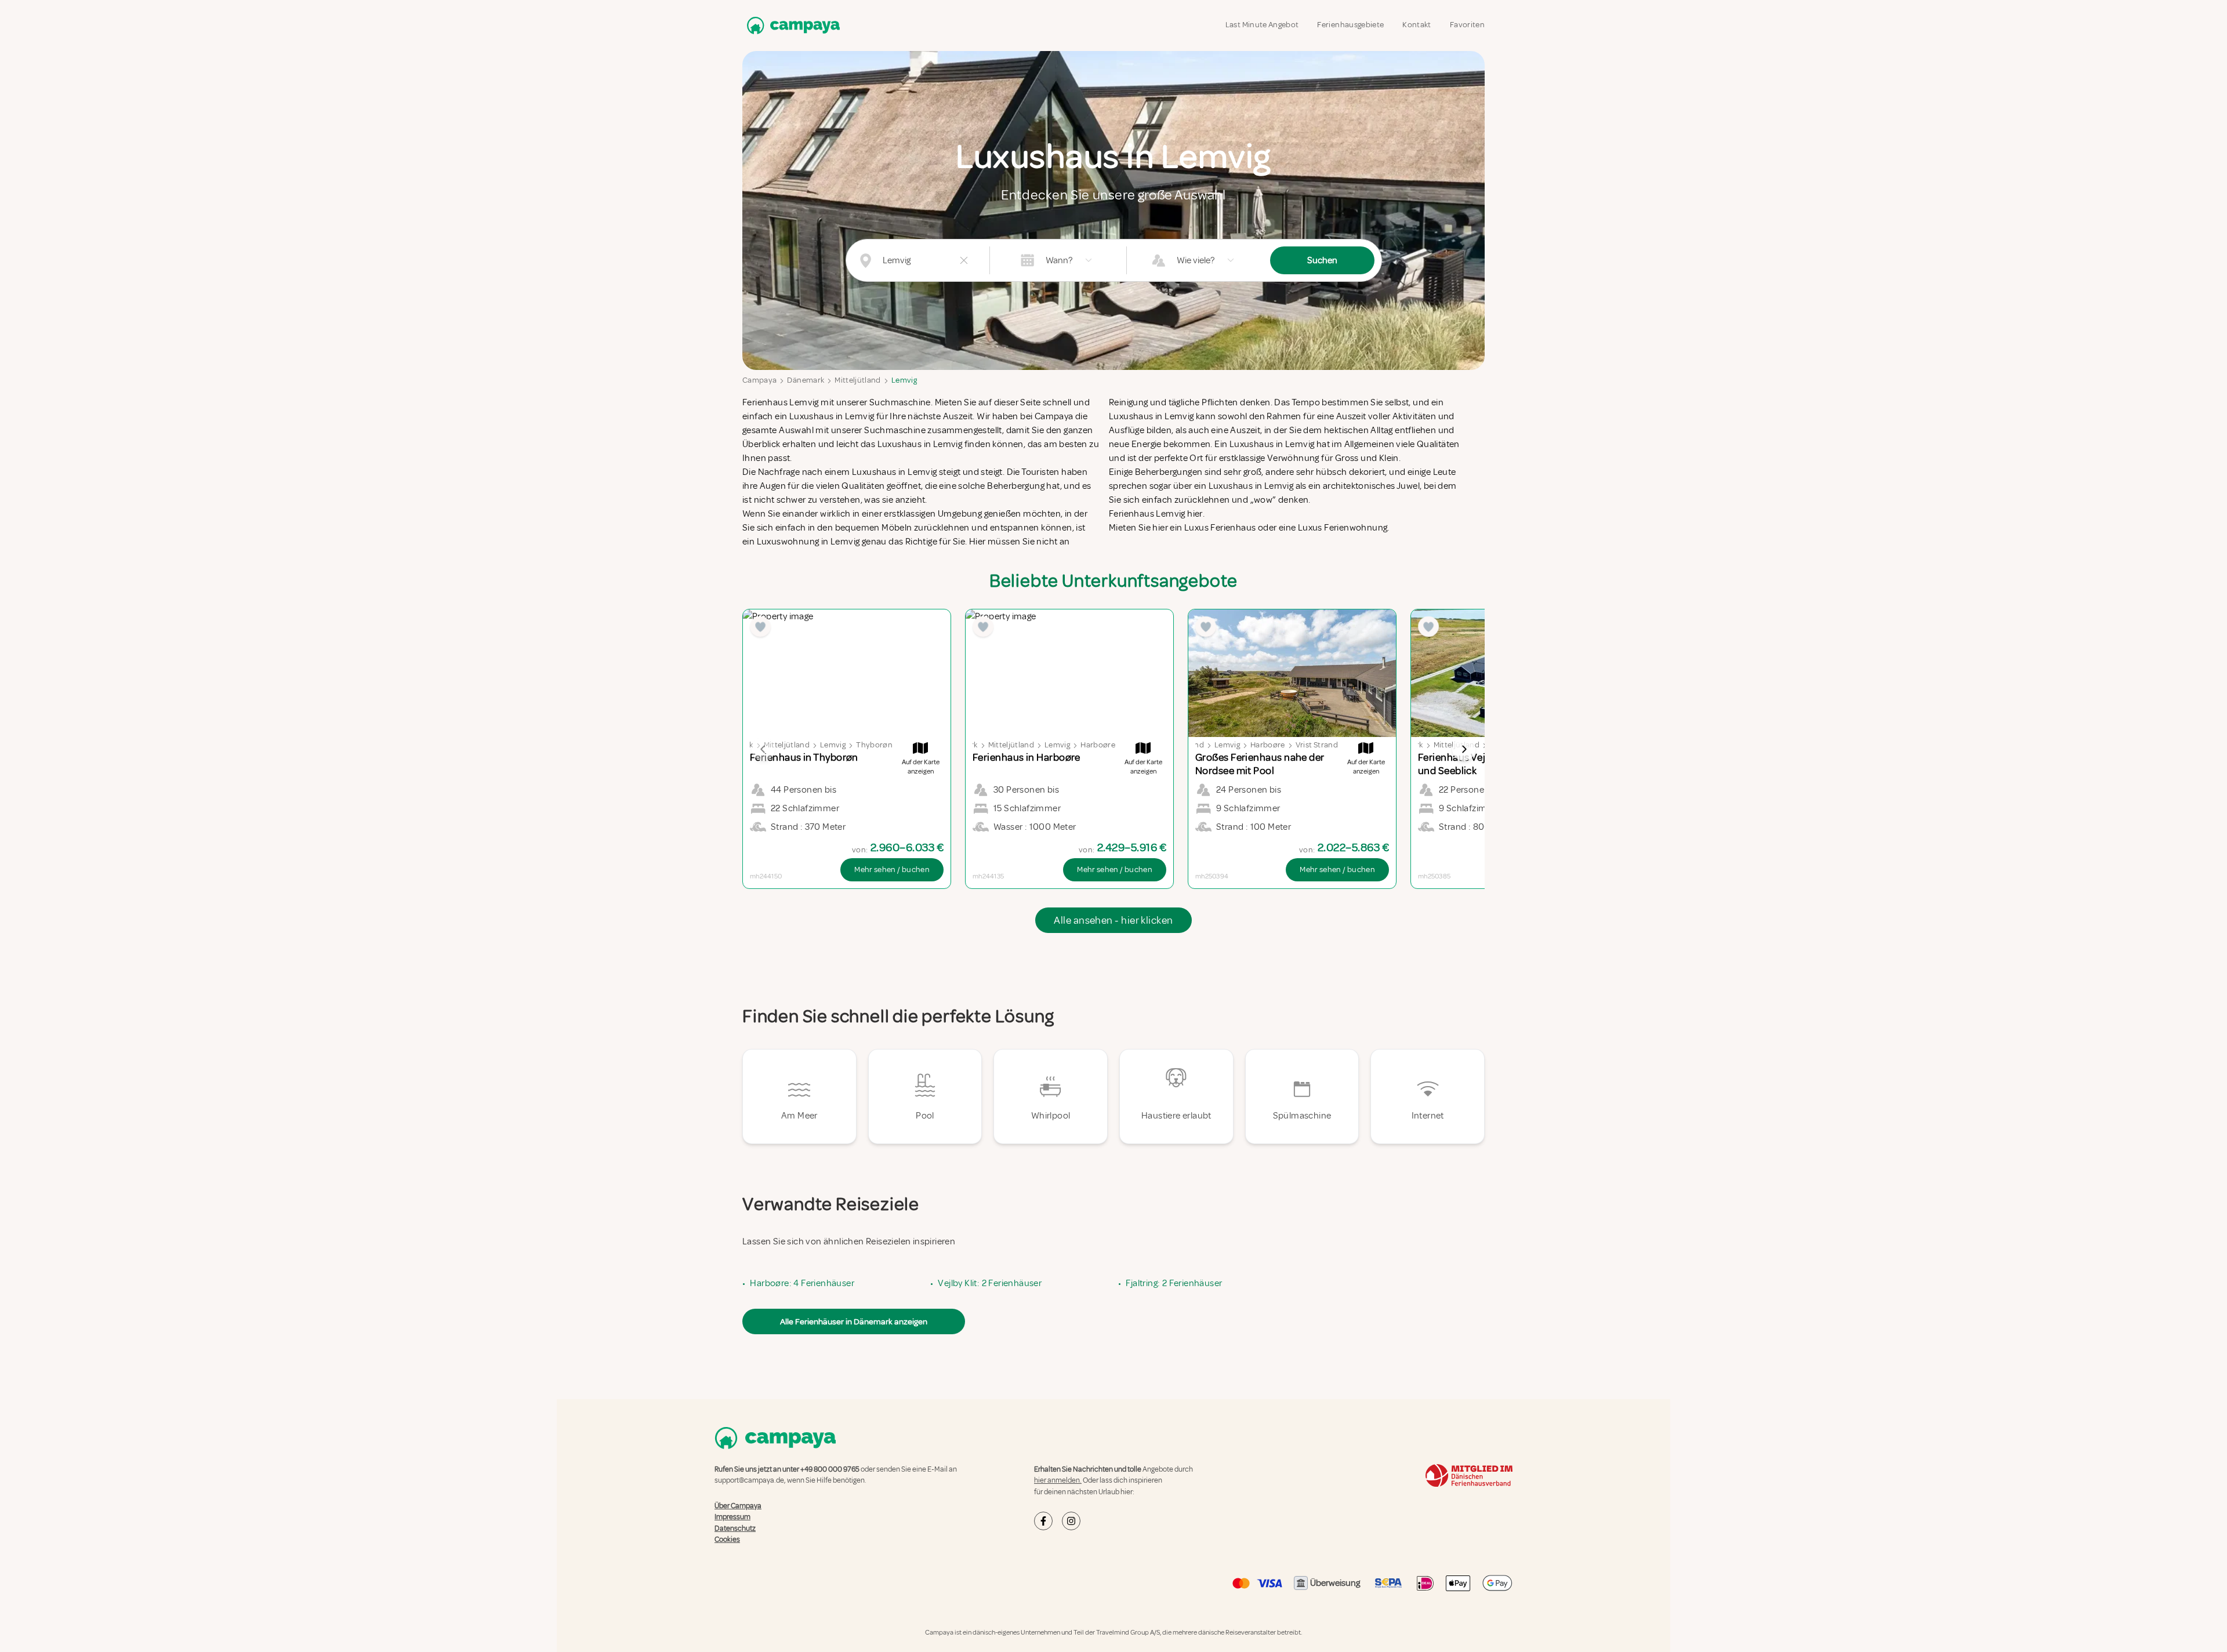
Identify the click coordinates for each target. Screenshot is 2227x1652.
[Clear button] (964, 260)
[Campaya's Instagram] (1071, 1521)
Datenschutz (735, 1528)
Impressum (732, 1517)
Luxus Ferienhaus (1220, 528)
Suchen (1322, 260)
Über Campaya (738, 1506)
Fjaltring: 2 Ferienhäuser (1174, 1283)
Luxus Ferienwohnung (1343, 528)
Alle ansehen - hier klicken (1113, 920)
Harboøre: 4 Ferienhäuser (802, 1283)
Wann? (1059, 260)
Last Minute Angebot (1262, 25)
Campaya (759, 380)
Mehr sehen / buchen (892, 869)
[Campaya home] (791, 25)
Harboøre (1098, 745)
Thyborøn (874, 745)
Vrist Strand (1317, 745)
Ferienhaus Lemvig (781, 402)
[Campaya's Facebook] (1043, 1521)
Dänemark (806, 380)
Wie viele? (1196, 260)
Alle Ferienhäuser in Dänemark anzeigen (854, 1321)
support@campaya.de (749, 1480)
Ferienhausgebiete (1350, 25)
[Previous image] (763, 749)
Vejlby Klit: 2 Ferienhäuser (990, 1283)
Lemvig (904, 380)
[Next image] (1464, 749)
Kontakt (1417, 25)
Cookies (727, 1540)
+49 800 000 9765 (830, 1469)
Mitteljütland (858, 380)
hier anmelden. (1058, 1480)
